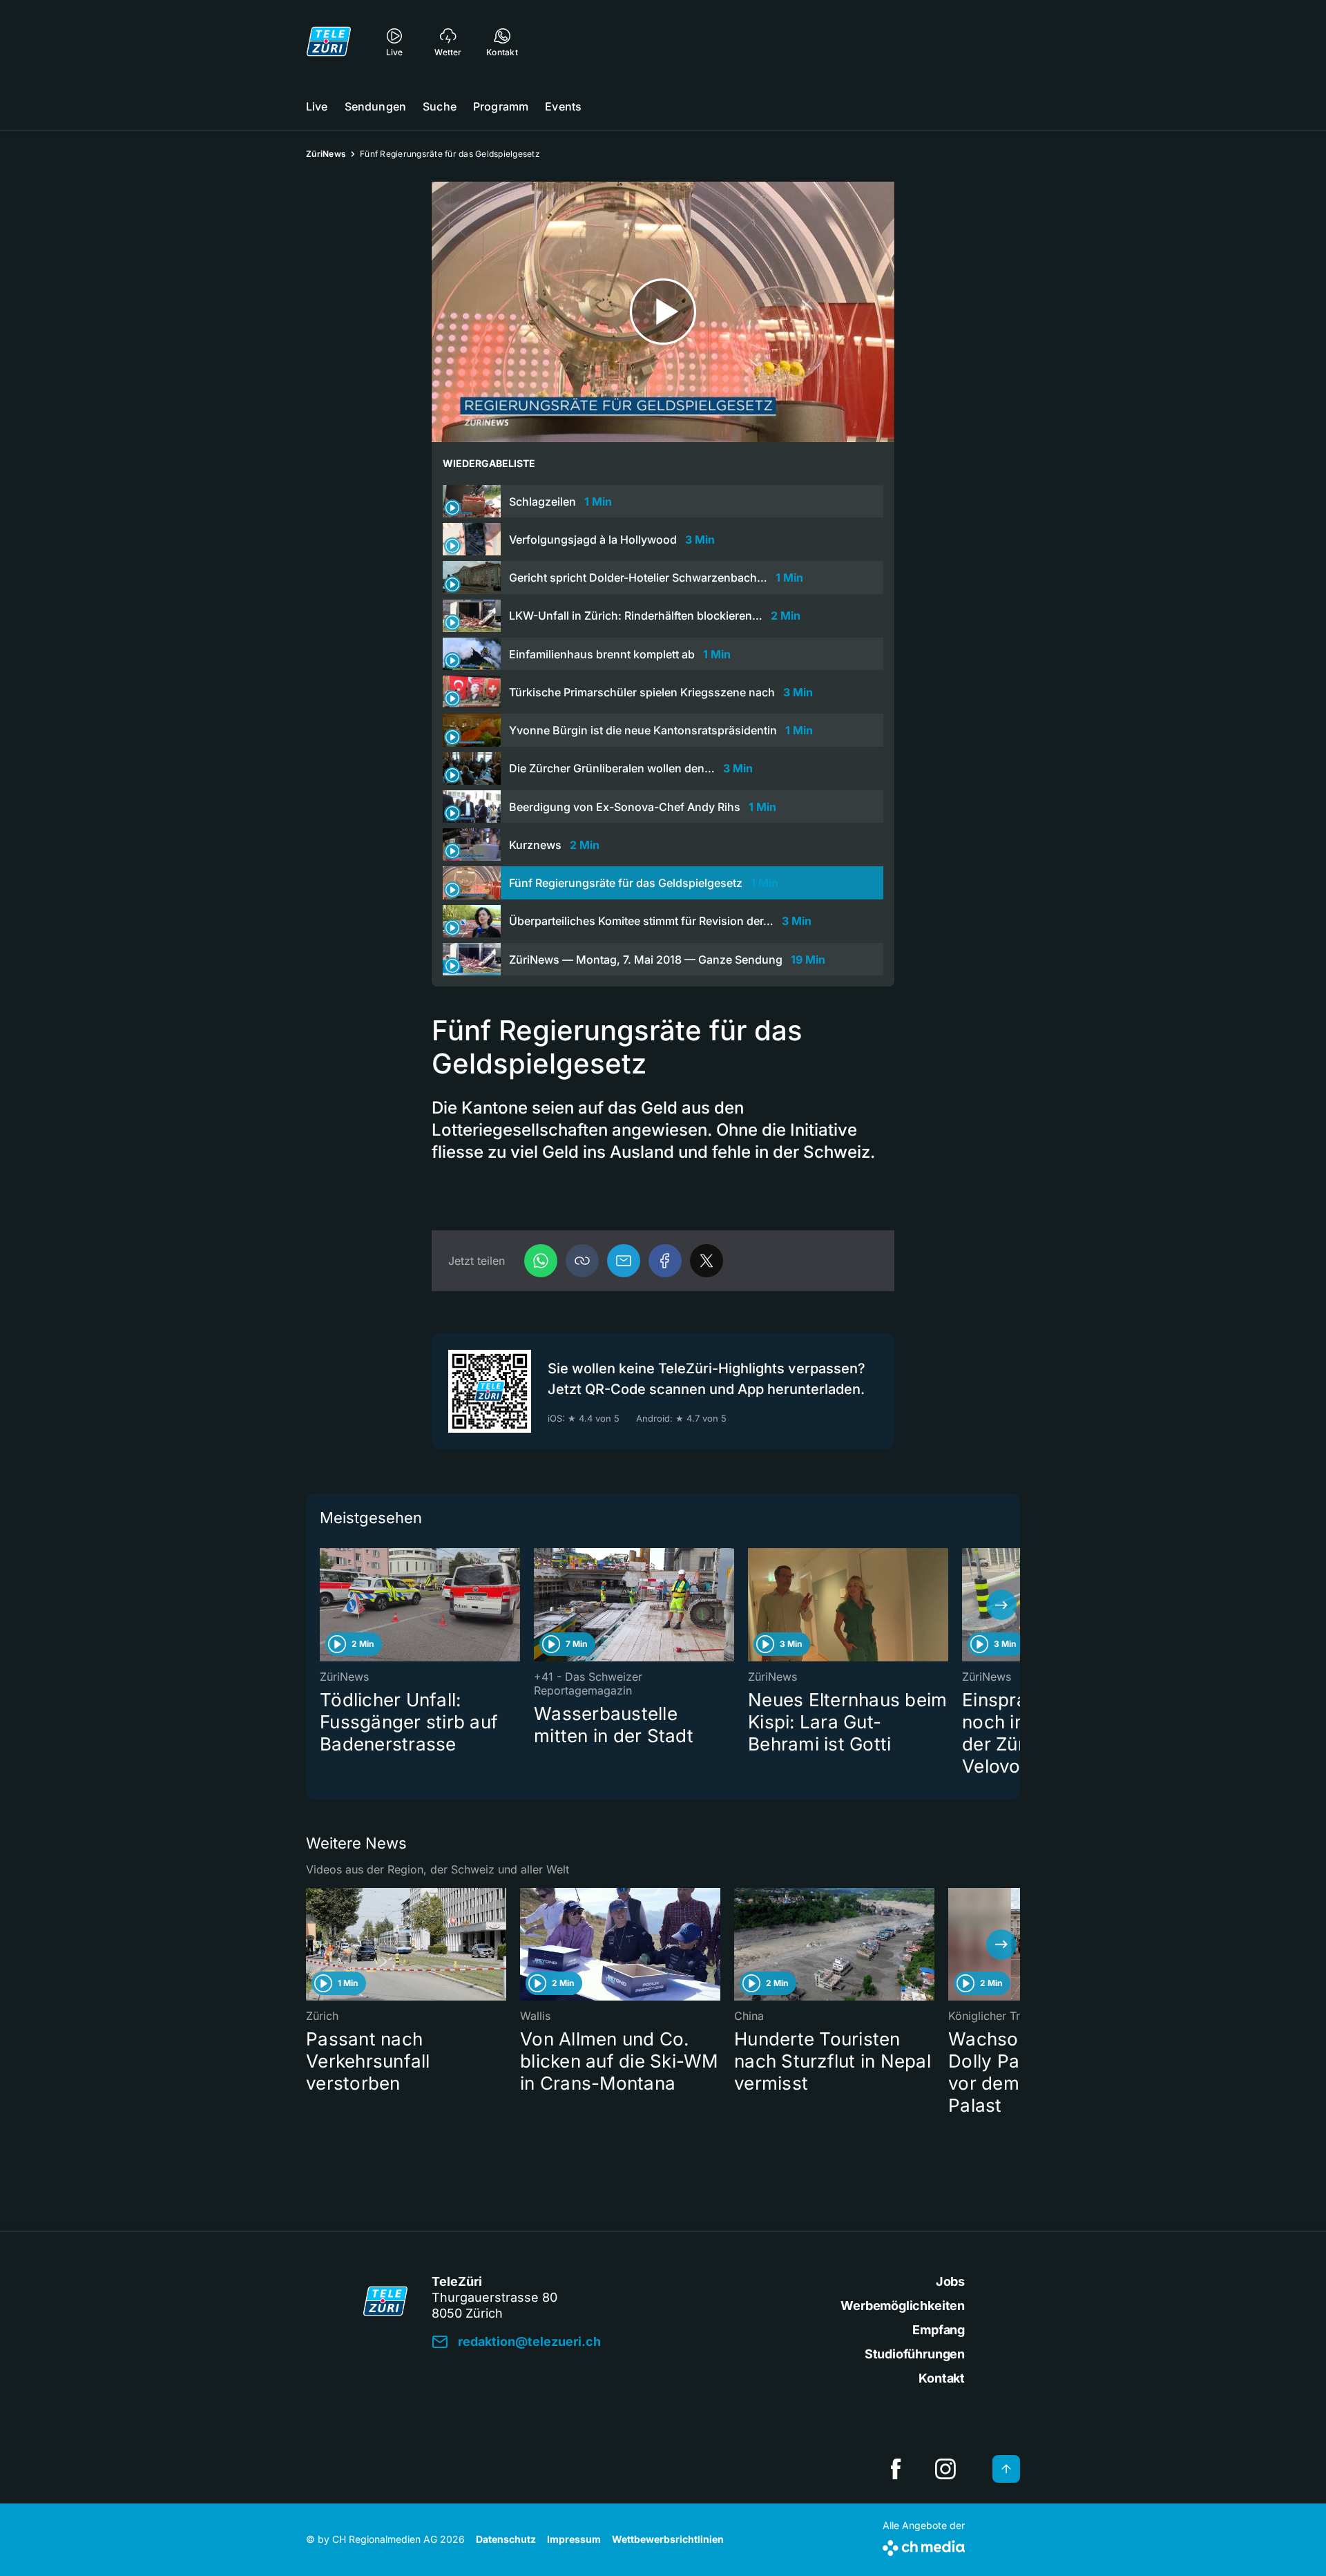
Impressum (574, 2539)
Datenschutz (506, 2539)
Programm (501, 106)
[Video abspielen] (663, 312)
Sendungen (375, 106)
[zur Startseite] (329, 41)
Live (317, 106)
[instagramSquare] (945, 2469)
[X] (707, 1261)
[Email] (624, 1261)
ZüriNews (326, 154)
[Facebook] (665, 1261)
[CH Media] (924, 2545)
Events (563, 106)
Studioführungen (915, 2354)
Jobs (950, 2281)
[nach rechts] (1001, 1605)
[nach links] (325, 1605)
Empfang (939, 2330)
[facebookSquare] (896, 2469)
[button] (582, 1261)
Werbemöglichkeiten (903, 2306)
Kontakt (942, 2378)
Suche (440, 106)
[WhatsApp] (541, 1261)
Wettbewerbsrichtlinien (668, 2539)
